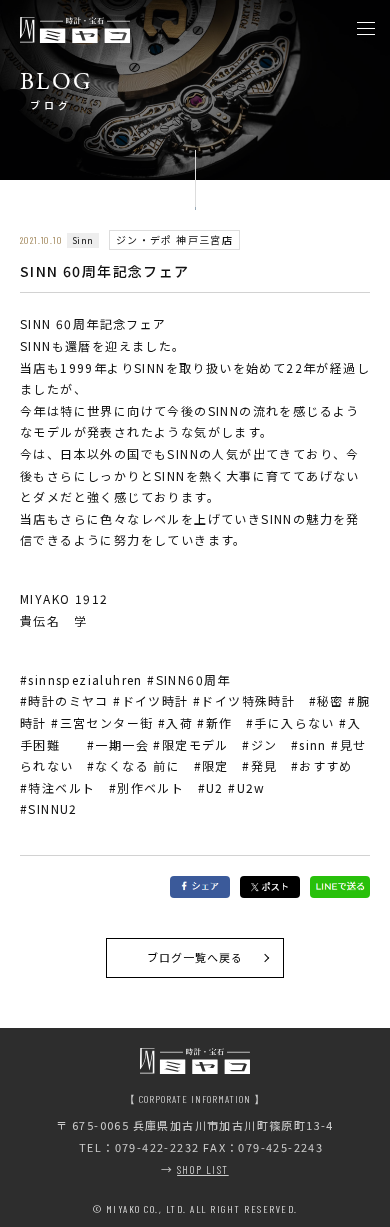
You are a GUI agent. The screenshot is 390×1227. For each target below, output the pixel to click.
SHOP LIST (203, 1169)
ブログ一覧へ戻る (195, 957)
